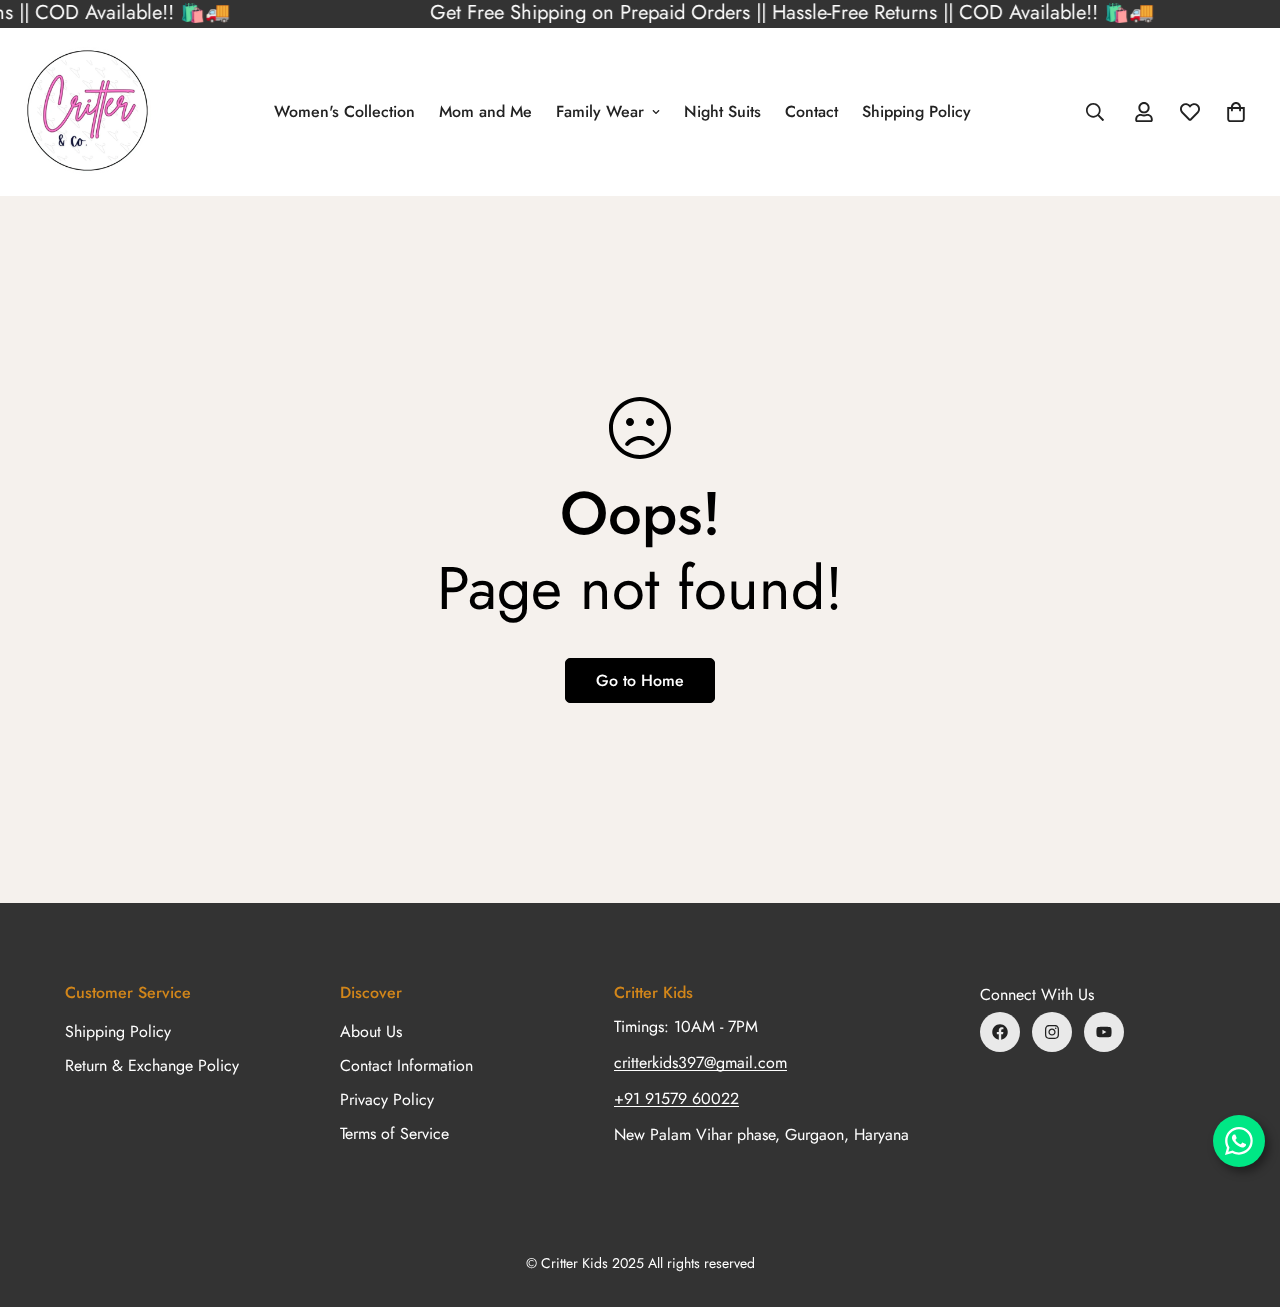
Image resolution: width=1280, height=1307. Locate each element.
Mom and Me (485, 111)
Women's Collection (344, 111)
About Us (371, 1031)
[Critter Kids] (87, 112)
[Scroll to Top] (1241, 1198)
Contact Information (406, 1065)
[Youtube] (1104, 1032)
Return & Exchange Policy (152, 1065)
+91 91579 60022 (676, 1098)
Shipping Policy (916, 111)
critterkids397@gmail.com (700, 1062)
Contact (811, 111)
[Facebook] (1000, 1032)
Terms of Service (394, 1133)
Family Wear (600, 111)
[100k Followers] (1052, 1032)
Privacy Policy (387, 1099)
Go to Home (640, 680)
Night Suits (722, 111)
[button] (1236, 112)
